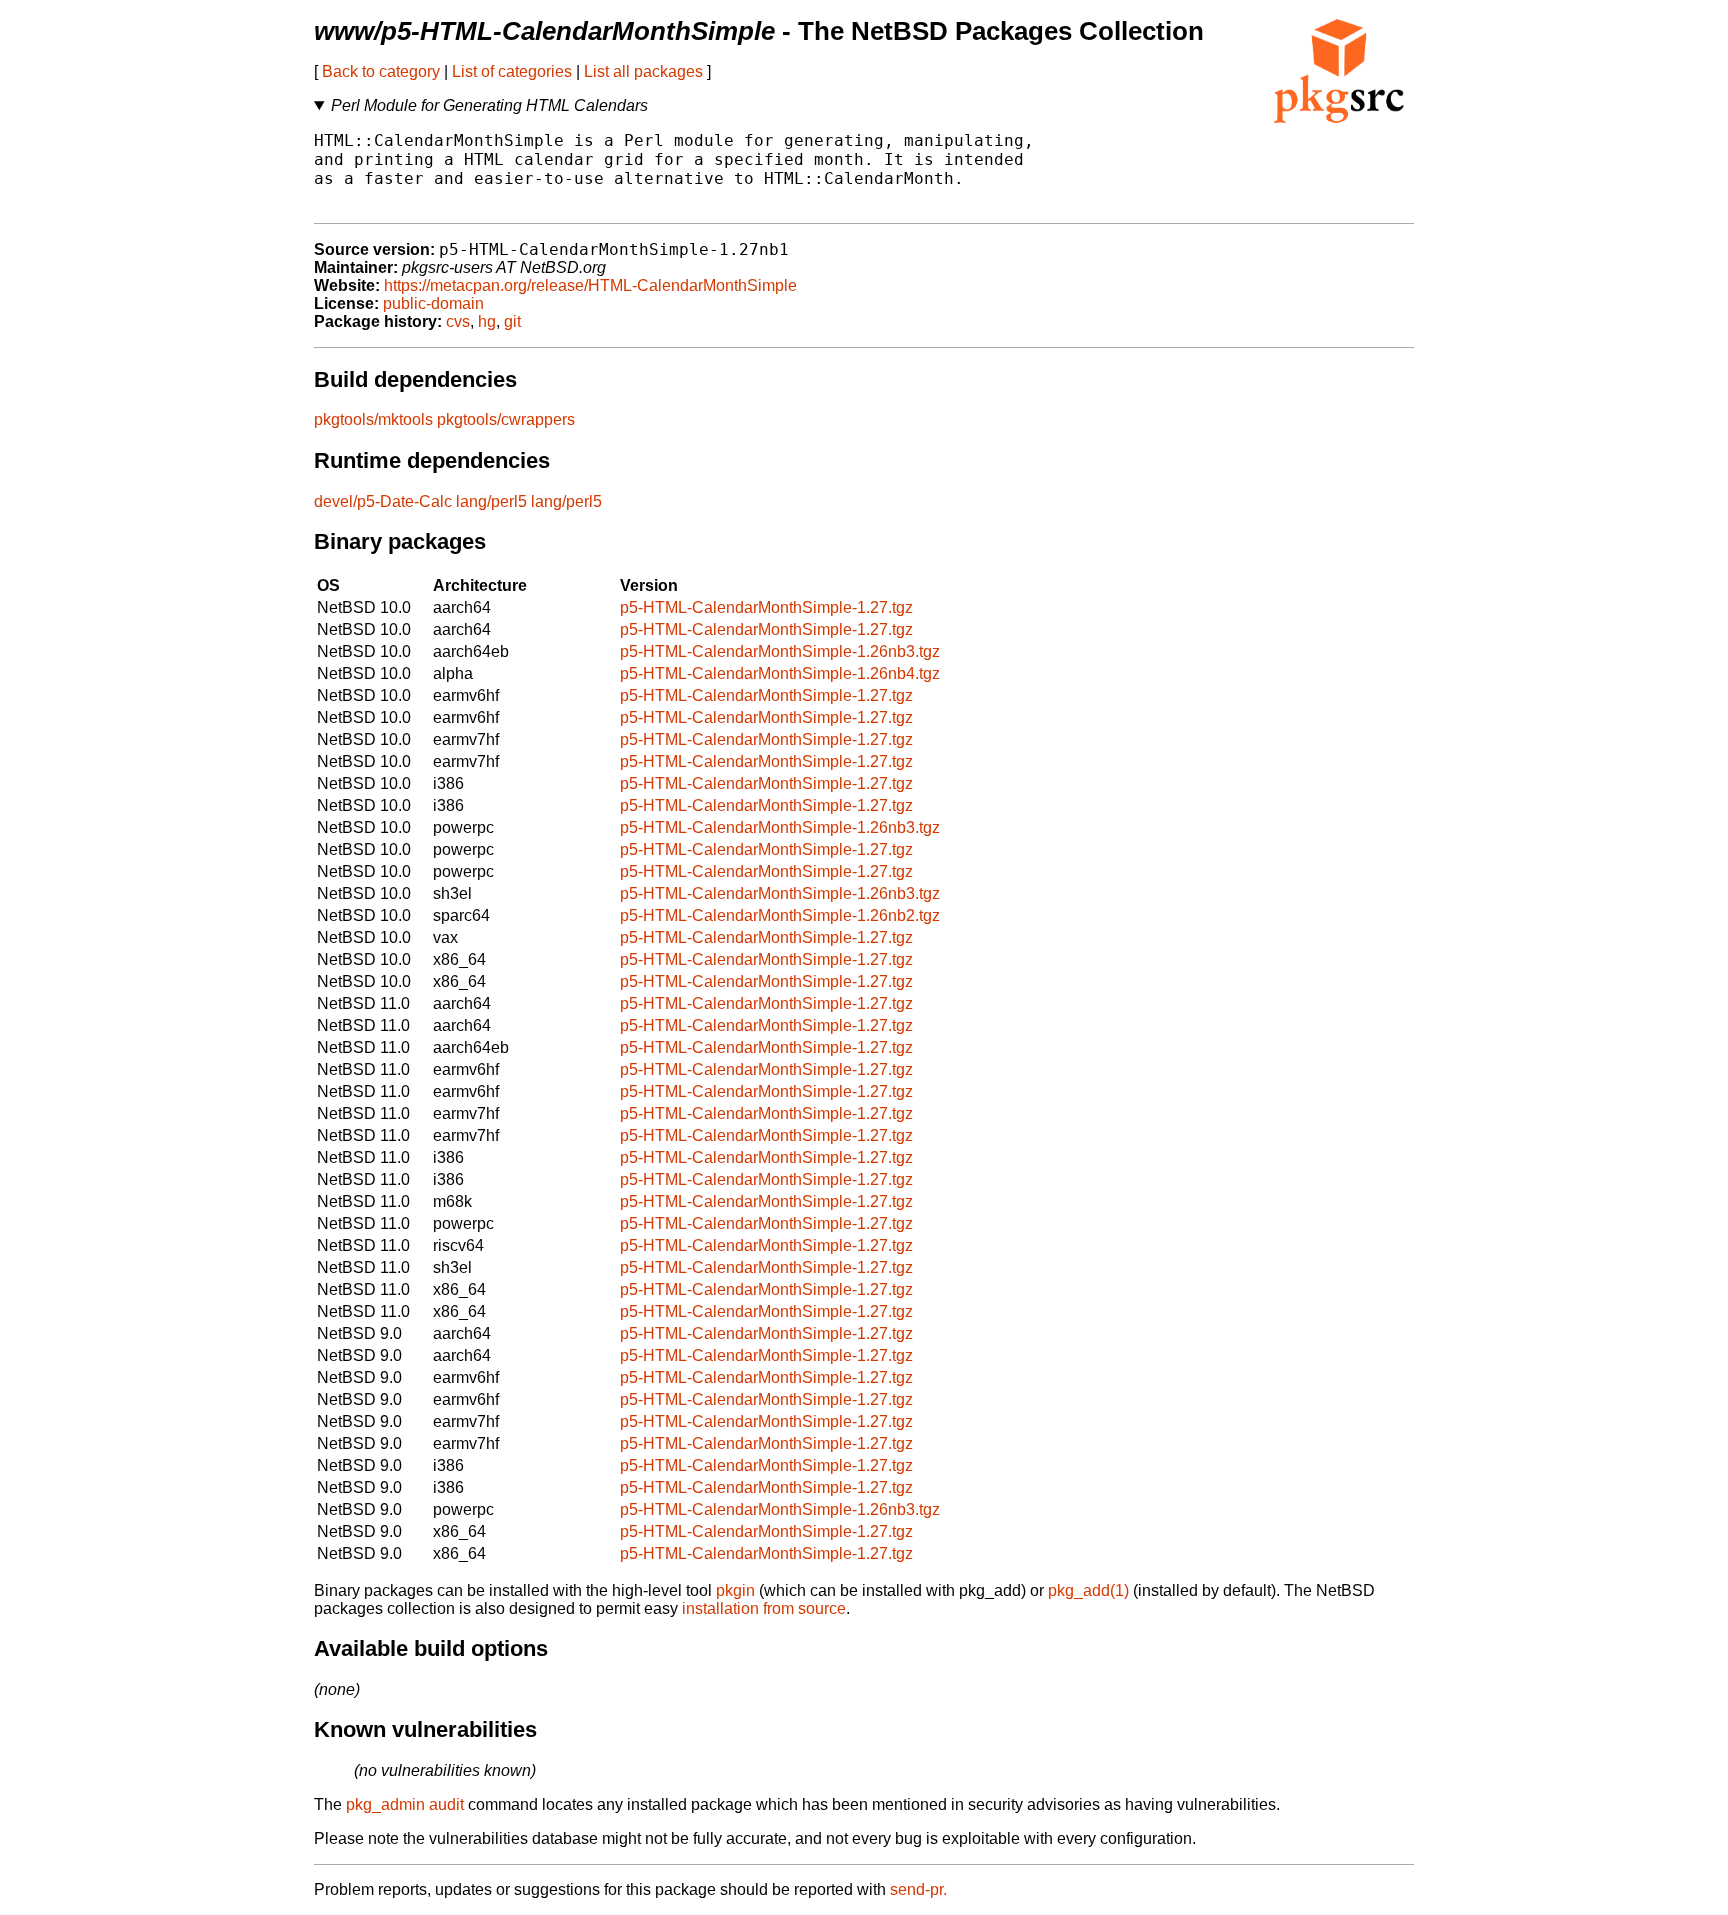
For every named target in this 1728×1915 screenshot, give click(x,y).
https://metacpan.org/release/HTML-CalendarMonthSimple (590, 285)
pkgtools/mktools (373, 419)
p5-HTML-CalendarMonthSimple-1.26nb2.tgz (780, 915)
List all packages (643, 71)
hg (487, 321)
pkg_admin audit (405, 1804)
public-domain (433, 303)
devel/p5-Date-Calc (383, 501)
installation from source (764, 1608)
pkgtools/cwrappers (506, 419)
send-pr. (918, 1889)
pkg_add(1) (1088, 1590)
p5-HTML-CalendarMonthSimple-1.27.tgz (766, 607)
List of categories (512, 71)
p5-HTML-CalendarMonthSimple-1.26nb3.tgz (780, 651)
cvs (458, 321)
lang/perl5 (491, 501)
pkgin (735, 1590)
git (512, 321)
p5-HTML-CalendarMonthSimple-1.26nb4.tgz (780, 673)
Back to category (381, 71)
